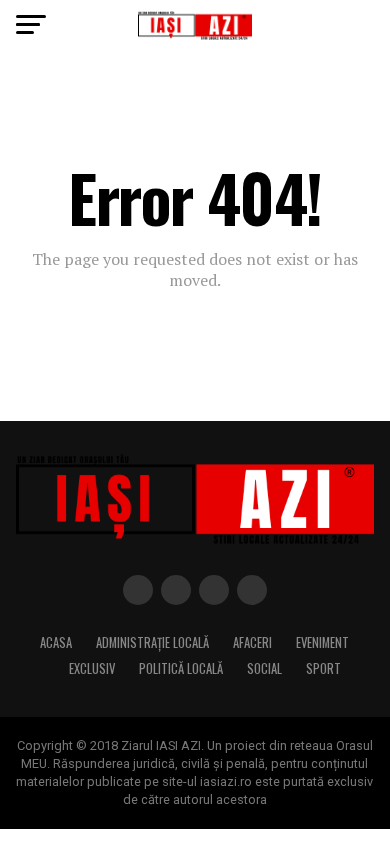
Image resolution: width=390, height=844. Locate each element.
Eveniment (322, 642)
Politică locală (181, 668)
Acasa (56, 642)
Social (264, 668)
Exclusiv (92, 668)
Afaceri (252, 642)
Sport (323, 668)
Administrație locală (152, 642)
